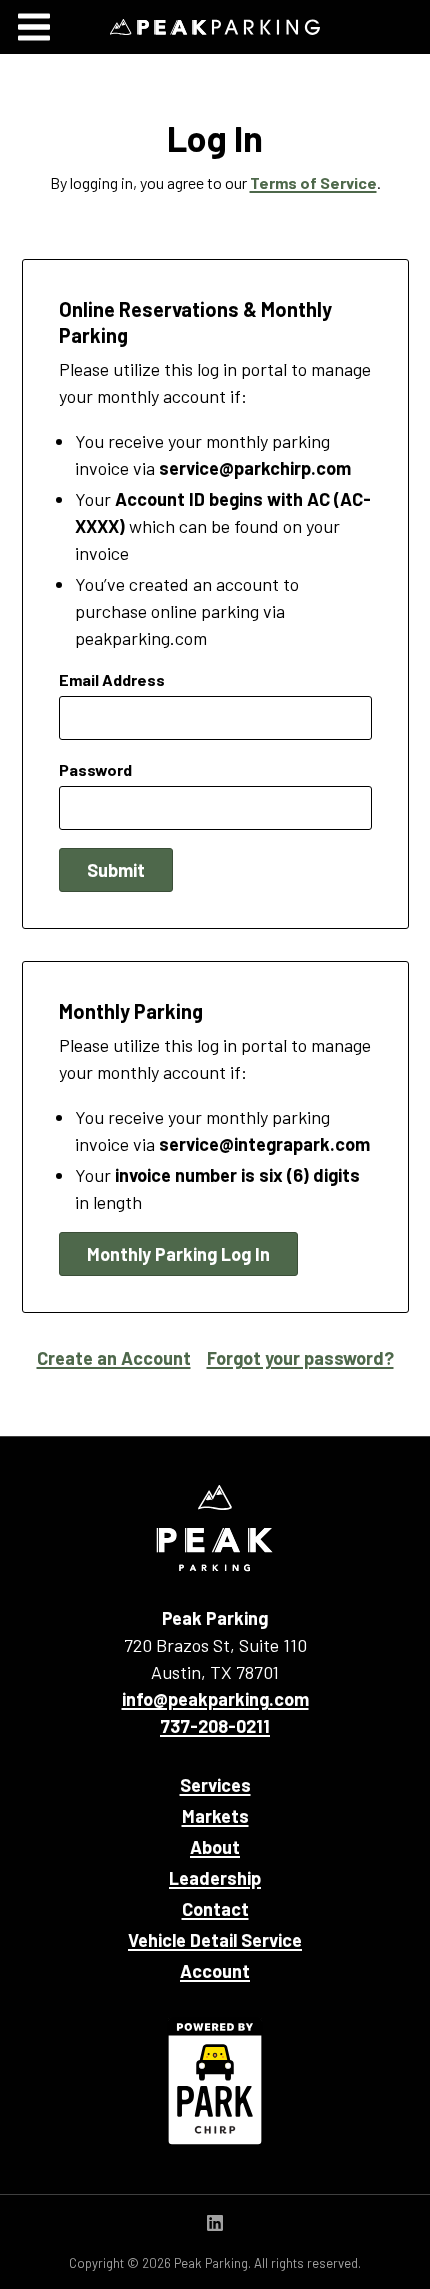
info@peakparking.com (215, 1699)
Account (215, 1971)
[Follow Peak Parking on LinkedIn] (215, 2224)
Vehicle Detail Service (215, 1940)
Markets (215, 1816)
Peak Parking (215, 27)
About (215, 1847)
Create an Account (114, 1358)
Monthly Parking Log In (178, 1254)
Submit (116, 870)
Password (95, 769)
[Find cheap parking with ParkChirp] (215, 2081)
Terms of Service (313, 182)
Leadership (215, 1878)
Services (215, 1785)
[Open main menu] (34, 27)
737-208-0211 (215, 1726)
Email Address (112, 679)
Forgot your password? (300, 1358)
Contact (215, 1909)
